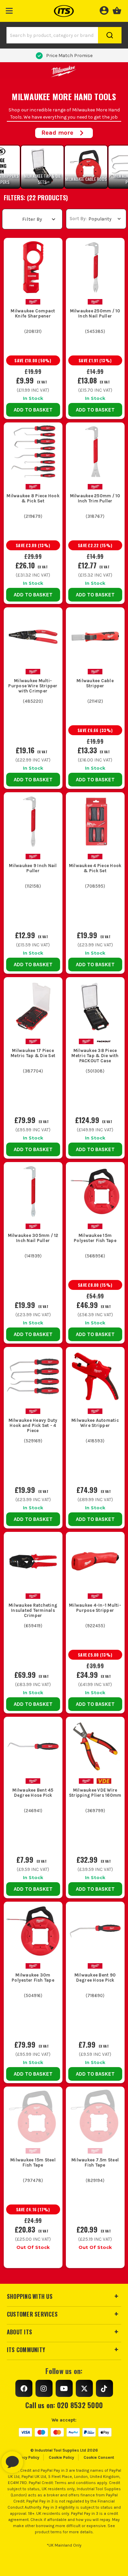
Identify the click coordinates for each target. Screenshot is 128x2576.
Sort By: (78, 219)
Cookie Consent (99, 2457)
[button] (9, 9)
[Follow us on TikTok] (104, 2388)
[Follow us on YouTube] (64, 2388)
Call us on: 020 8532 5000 (64, 2405)
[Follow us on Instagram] (44, 2388)
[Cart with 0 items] (117, 10)
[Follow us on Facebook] (24, 2388)
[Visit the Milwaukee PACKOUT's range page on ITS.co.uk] (104, 1041)
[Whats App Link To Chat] (34, 2459)
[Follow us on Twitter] (84, 2388)
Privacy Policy (27, 2457)
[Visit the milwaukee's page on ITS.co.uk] (33, 301)
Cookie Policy (61, 2457)
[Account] (104, 10)
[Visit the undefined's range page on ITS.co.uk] (104, 1781)
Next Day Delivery (69, 56)
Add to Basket (33, 410)
